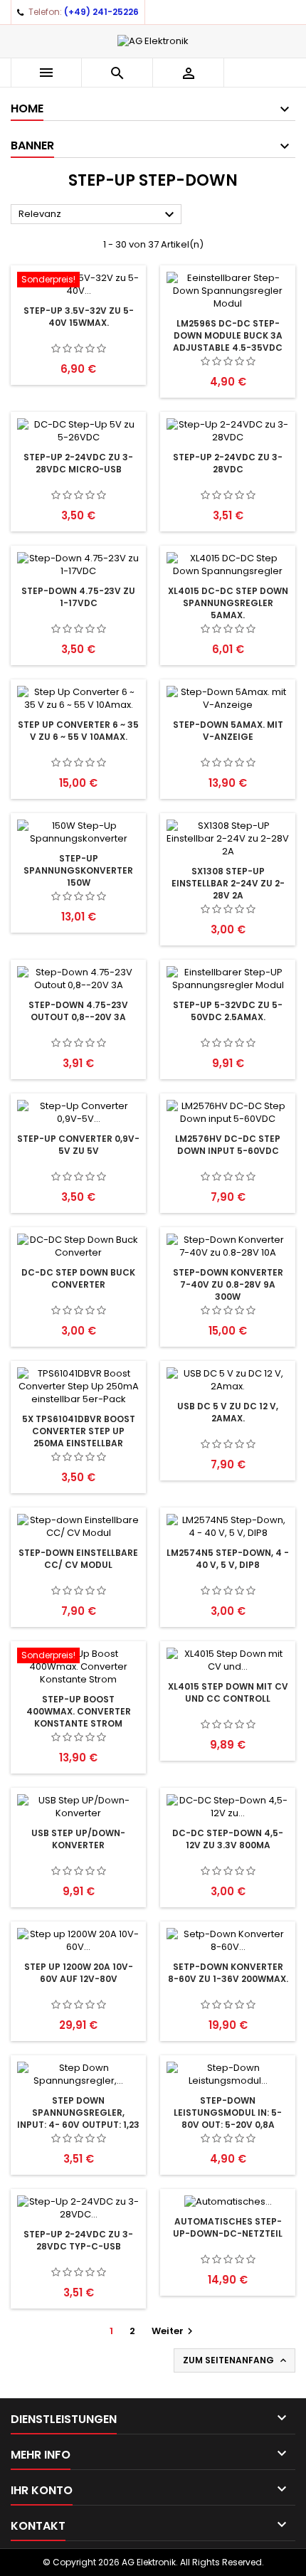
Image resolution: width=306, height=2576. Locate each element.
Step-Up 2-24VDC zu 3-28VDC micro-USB (78, 463)
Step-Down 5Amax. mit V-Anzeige (228, 731)
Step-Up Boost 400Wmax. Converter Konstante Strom (79, 1711)
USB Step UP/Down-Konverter (78, 1839)
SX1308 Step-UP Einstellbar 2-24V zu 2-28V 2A (228, 883)
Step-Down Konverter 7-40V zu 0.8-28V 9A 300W (228, 1284)
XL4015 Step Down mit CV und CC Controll (228, 1692)
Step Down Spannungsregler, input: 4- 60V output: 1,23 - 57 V (78, 2119)
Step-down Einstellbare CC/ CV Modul (78, 1559)
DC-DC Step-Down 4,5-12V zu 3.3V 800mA (228, 1839)
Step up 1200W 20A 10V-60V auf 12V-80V (79, 1973)
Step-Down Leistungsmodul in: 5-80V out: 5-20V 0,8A (228, 2113)
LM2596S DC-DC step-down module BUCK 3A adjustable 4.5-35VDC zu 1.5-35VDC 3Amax (228, 341)
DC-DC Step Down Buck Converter (78, 1278)
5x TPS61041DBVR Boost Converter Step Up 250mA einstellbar (79, 1431)
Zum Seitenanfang (236, 2360)
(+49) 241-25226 (101, 12)
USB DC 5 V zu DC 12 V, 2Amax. (228, 1412)
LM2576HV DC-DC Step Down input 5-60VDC (228, 1145)
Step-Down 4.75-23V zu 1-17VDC (78, 597)
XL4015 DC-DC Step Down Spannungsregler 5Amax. (228, 603)
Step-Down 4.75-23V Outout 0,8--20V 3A (78, 1011)
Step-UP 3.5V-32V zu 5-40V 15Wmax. (79, 317)
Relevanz (98, 215)
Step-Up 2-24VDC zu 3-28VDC (228, 463)
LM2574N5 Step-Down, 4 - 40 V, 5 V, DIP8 (228, 1559)
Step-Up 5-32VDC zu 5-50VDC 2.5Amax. (228, 1011)
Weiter (174, 2331)
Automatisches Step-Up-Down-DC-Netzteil (228, 2227)
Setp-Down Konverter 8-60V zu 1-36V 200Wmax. (228, 1973)
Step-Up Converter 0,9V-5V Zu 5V (78, 1145)
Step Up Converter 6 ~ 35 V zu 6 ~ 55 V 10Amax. (78, 731)
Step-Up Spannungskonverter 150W (78, 870)
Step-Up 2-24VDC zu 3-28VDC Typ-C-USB (78, 2240)
